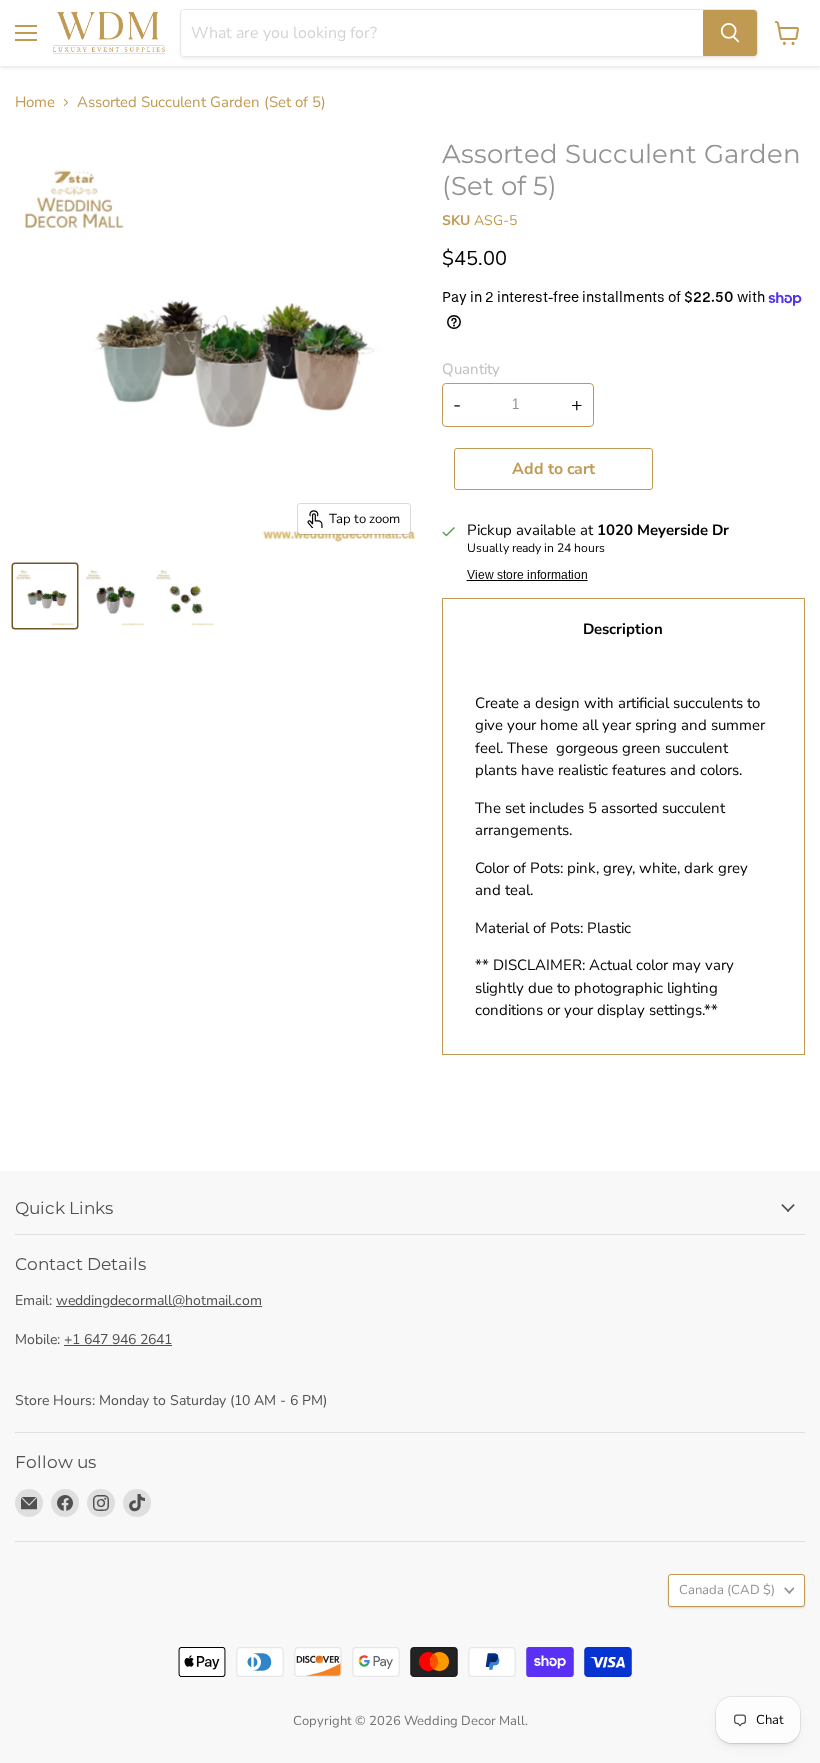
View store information (527, 575)
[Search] (730, 33)
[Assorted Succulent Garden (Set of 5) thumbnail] (45, 596)
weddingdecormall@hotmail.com (159, 1300)
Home (35, 102)
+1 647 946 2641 (118, 1339)
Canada (727, 1590)
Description (623, 629)
